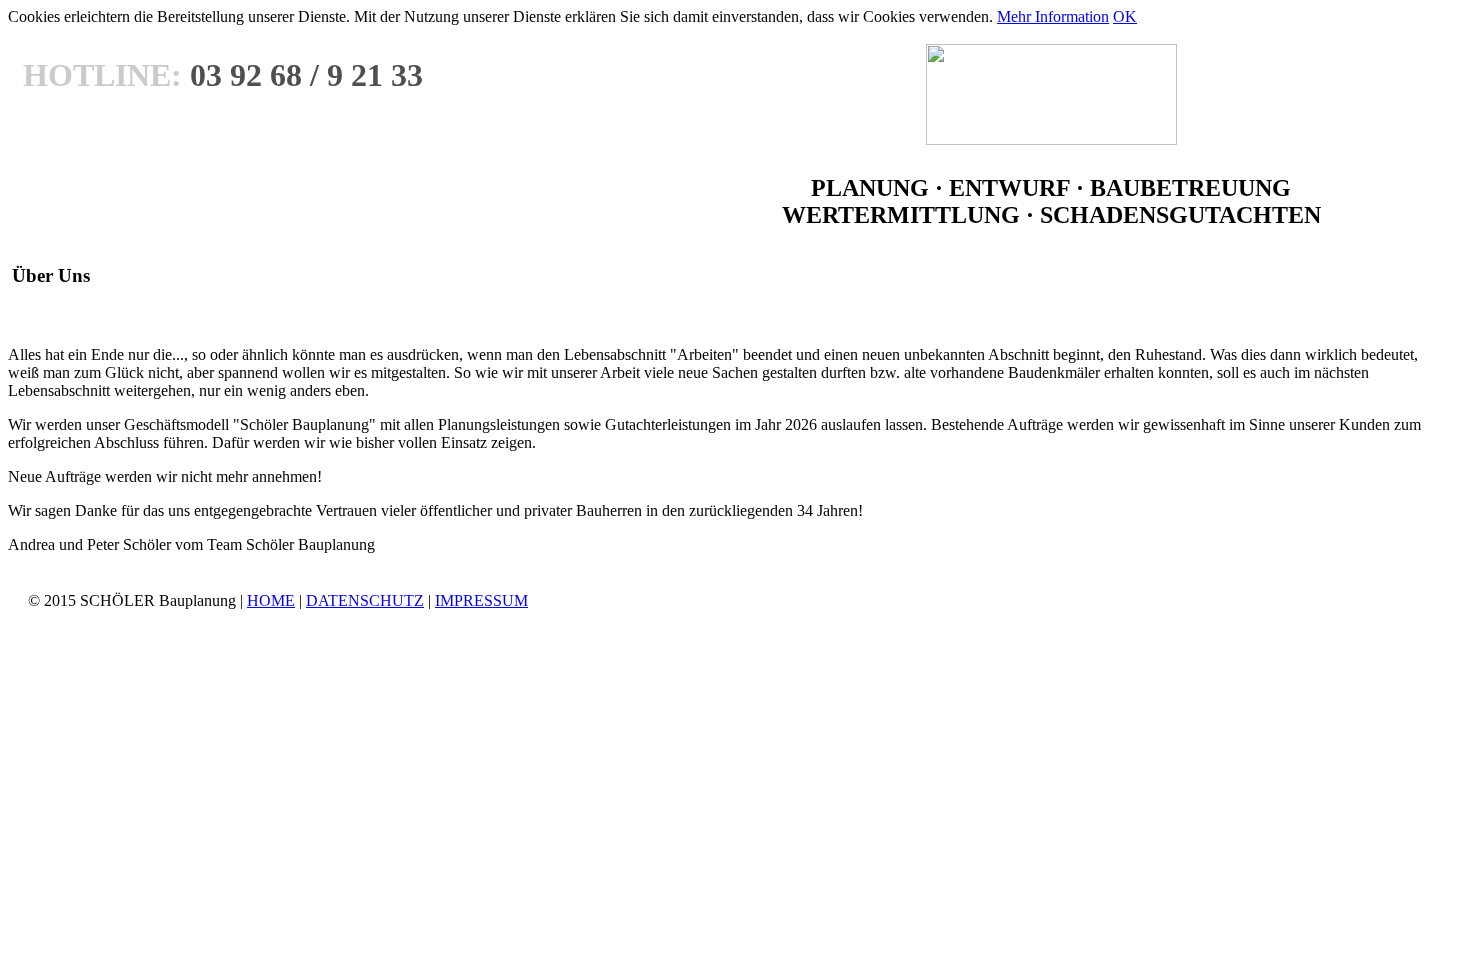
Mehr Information (1053, 16)
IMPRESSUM (481, 600)
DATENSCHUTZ (365, 600)
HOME (271, 600)
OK (1125, 16)
